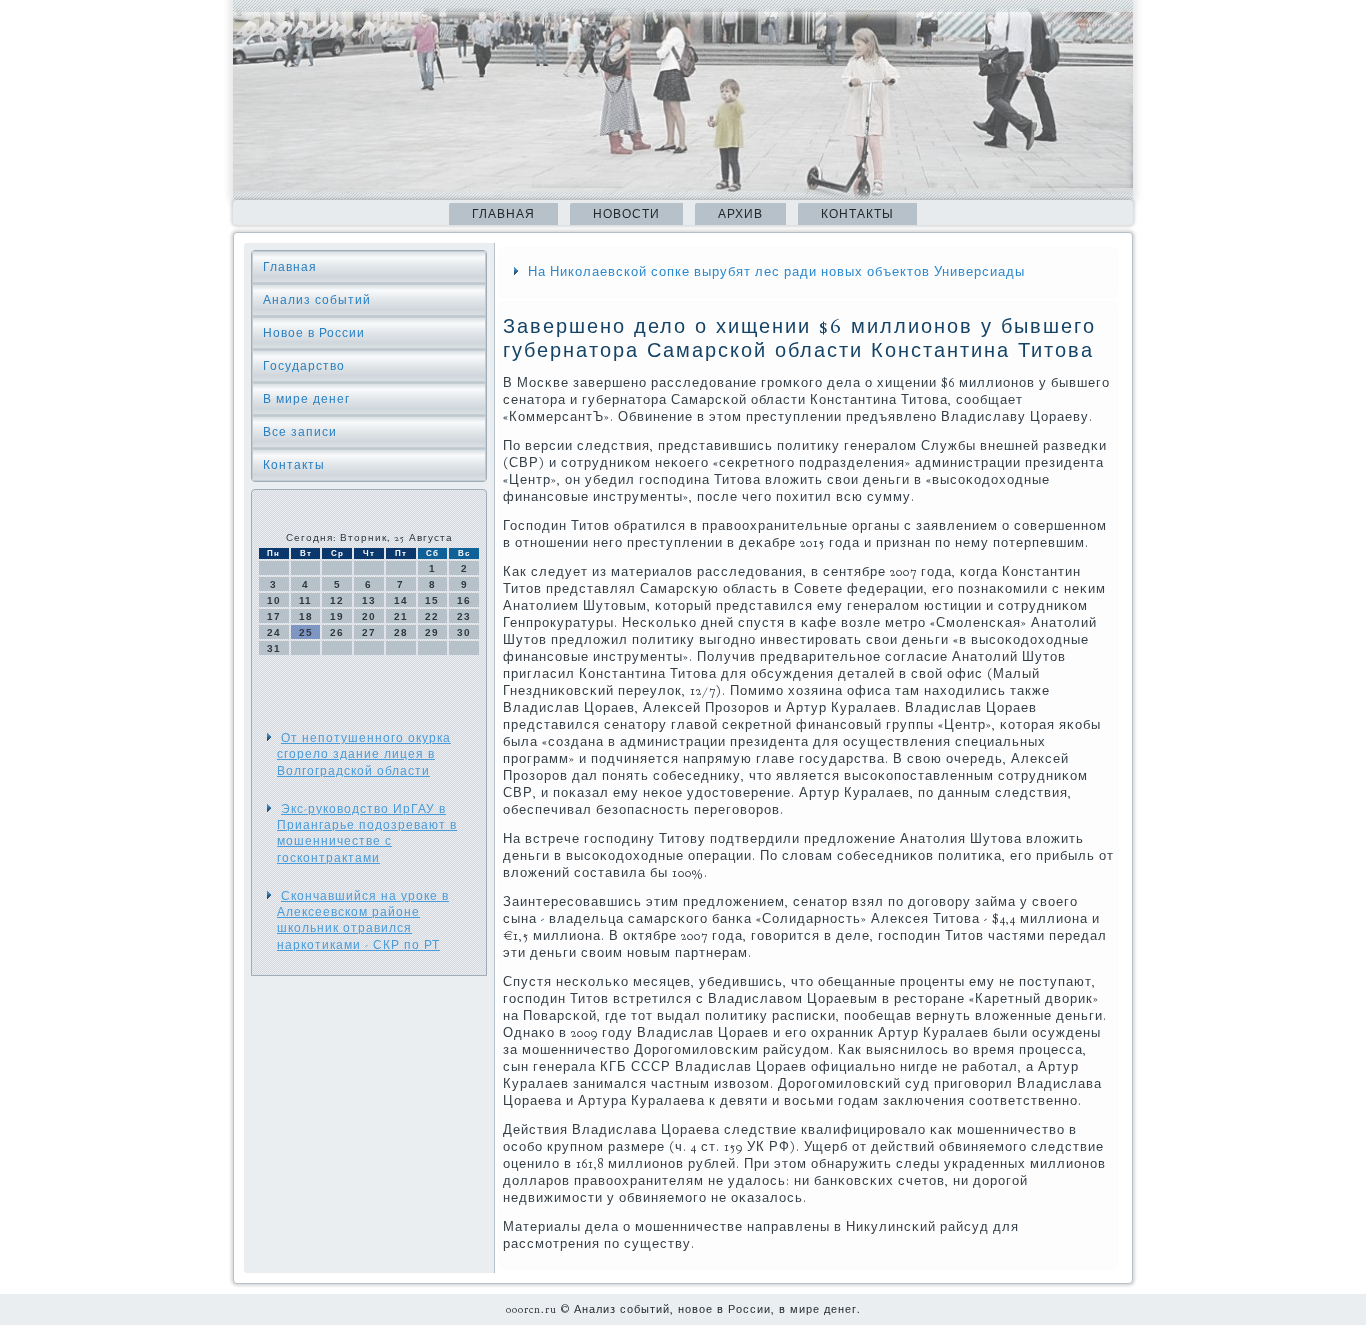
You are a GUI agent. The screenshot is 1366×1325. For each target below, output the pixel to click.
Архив (740, 214)
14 (401, 600)
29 (432, 632)
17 (274, 616)
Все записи (300, 432)
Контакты (857, 214)
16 (464, 600)
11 (305, 600)
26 (337, 632)
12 (337, 600)
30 (464, 632)
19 (337, 616)
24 (274, 632)
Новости (626, 214)
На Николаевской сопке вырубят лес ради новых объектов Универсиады (776, 272)
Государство (304, 366)
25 (306, 632)
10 (274, 600)
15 (432, 600)
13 (369, 600)
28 (401, 632)
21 (401, 616)
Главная (503, 214)
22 (432, 616)
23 (464, 616)
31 (274, 648)
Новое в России (314, 333)
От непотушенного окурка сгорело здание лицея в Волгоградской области (364, 754)
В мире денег (306, 399)
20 (369, 616)
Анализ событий (317, 300)
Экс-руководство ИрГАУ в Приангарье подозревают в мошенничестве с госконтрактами (367, 833)
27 (369, 632)
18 (306, 616)
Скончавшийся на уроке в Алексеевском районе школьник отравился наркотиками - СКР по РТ (363, 920)
